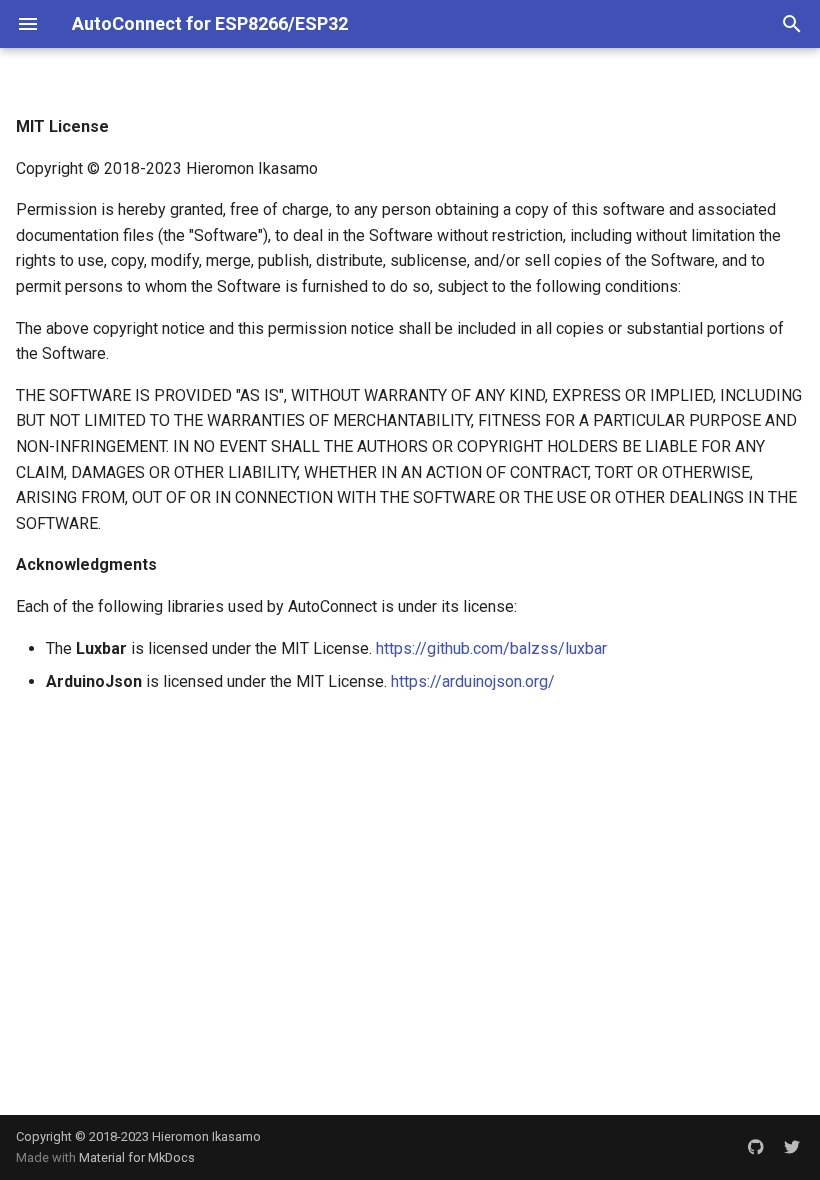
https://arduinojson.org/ (473, 681)
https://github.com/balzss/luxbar (491, 648)
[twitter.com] (792, 1147)
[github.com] (756, 1147)
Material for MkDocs (137, 1157)
